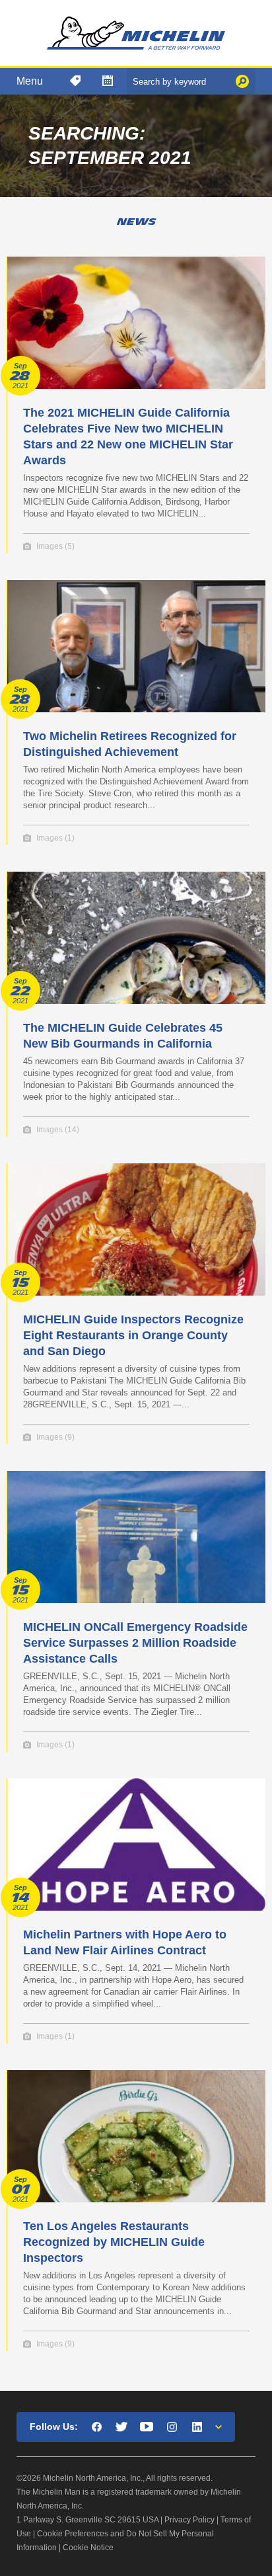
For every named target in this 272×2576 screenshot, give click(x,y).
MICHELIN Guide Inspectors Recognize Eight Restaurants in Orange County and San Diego (133, 1335)
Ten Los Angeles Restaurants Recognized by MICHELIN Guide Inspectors (114, 2242)
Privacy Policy (189, 2520)
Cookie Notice (88, 2548)
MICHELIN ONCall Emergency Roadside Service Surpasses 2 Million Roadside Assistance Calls (135, 1643)
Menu (30, 81)
